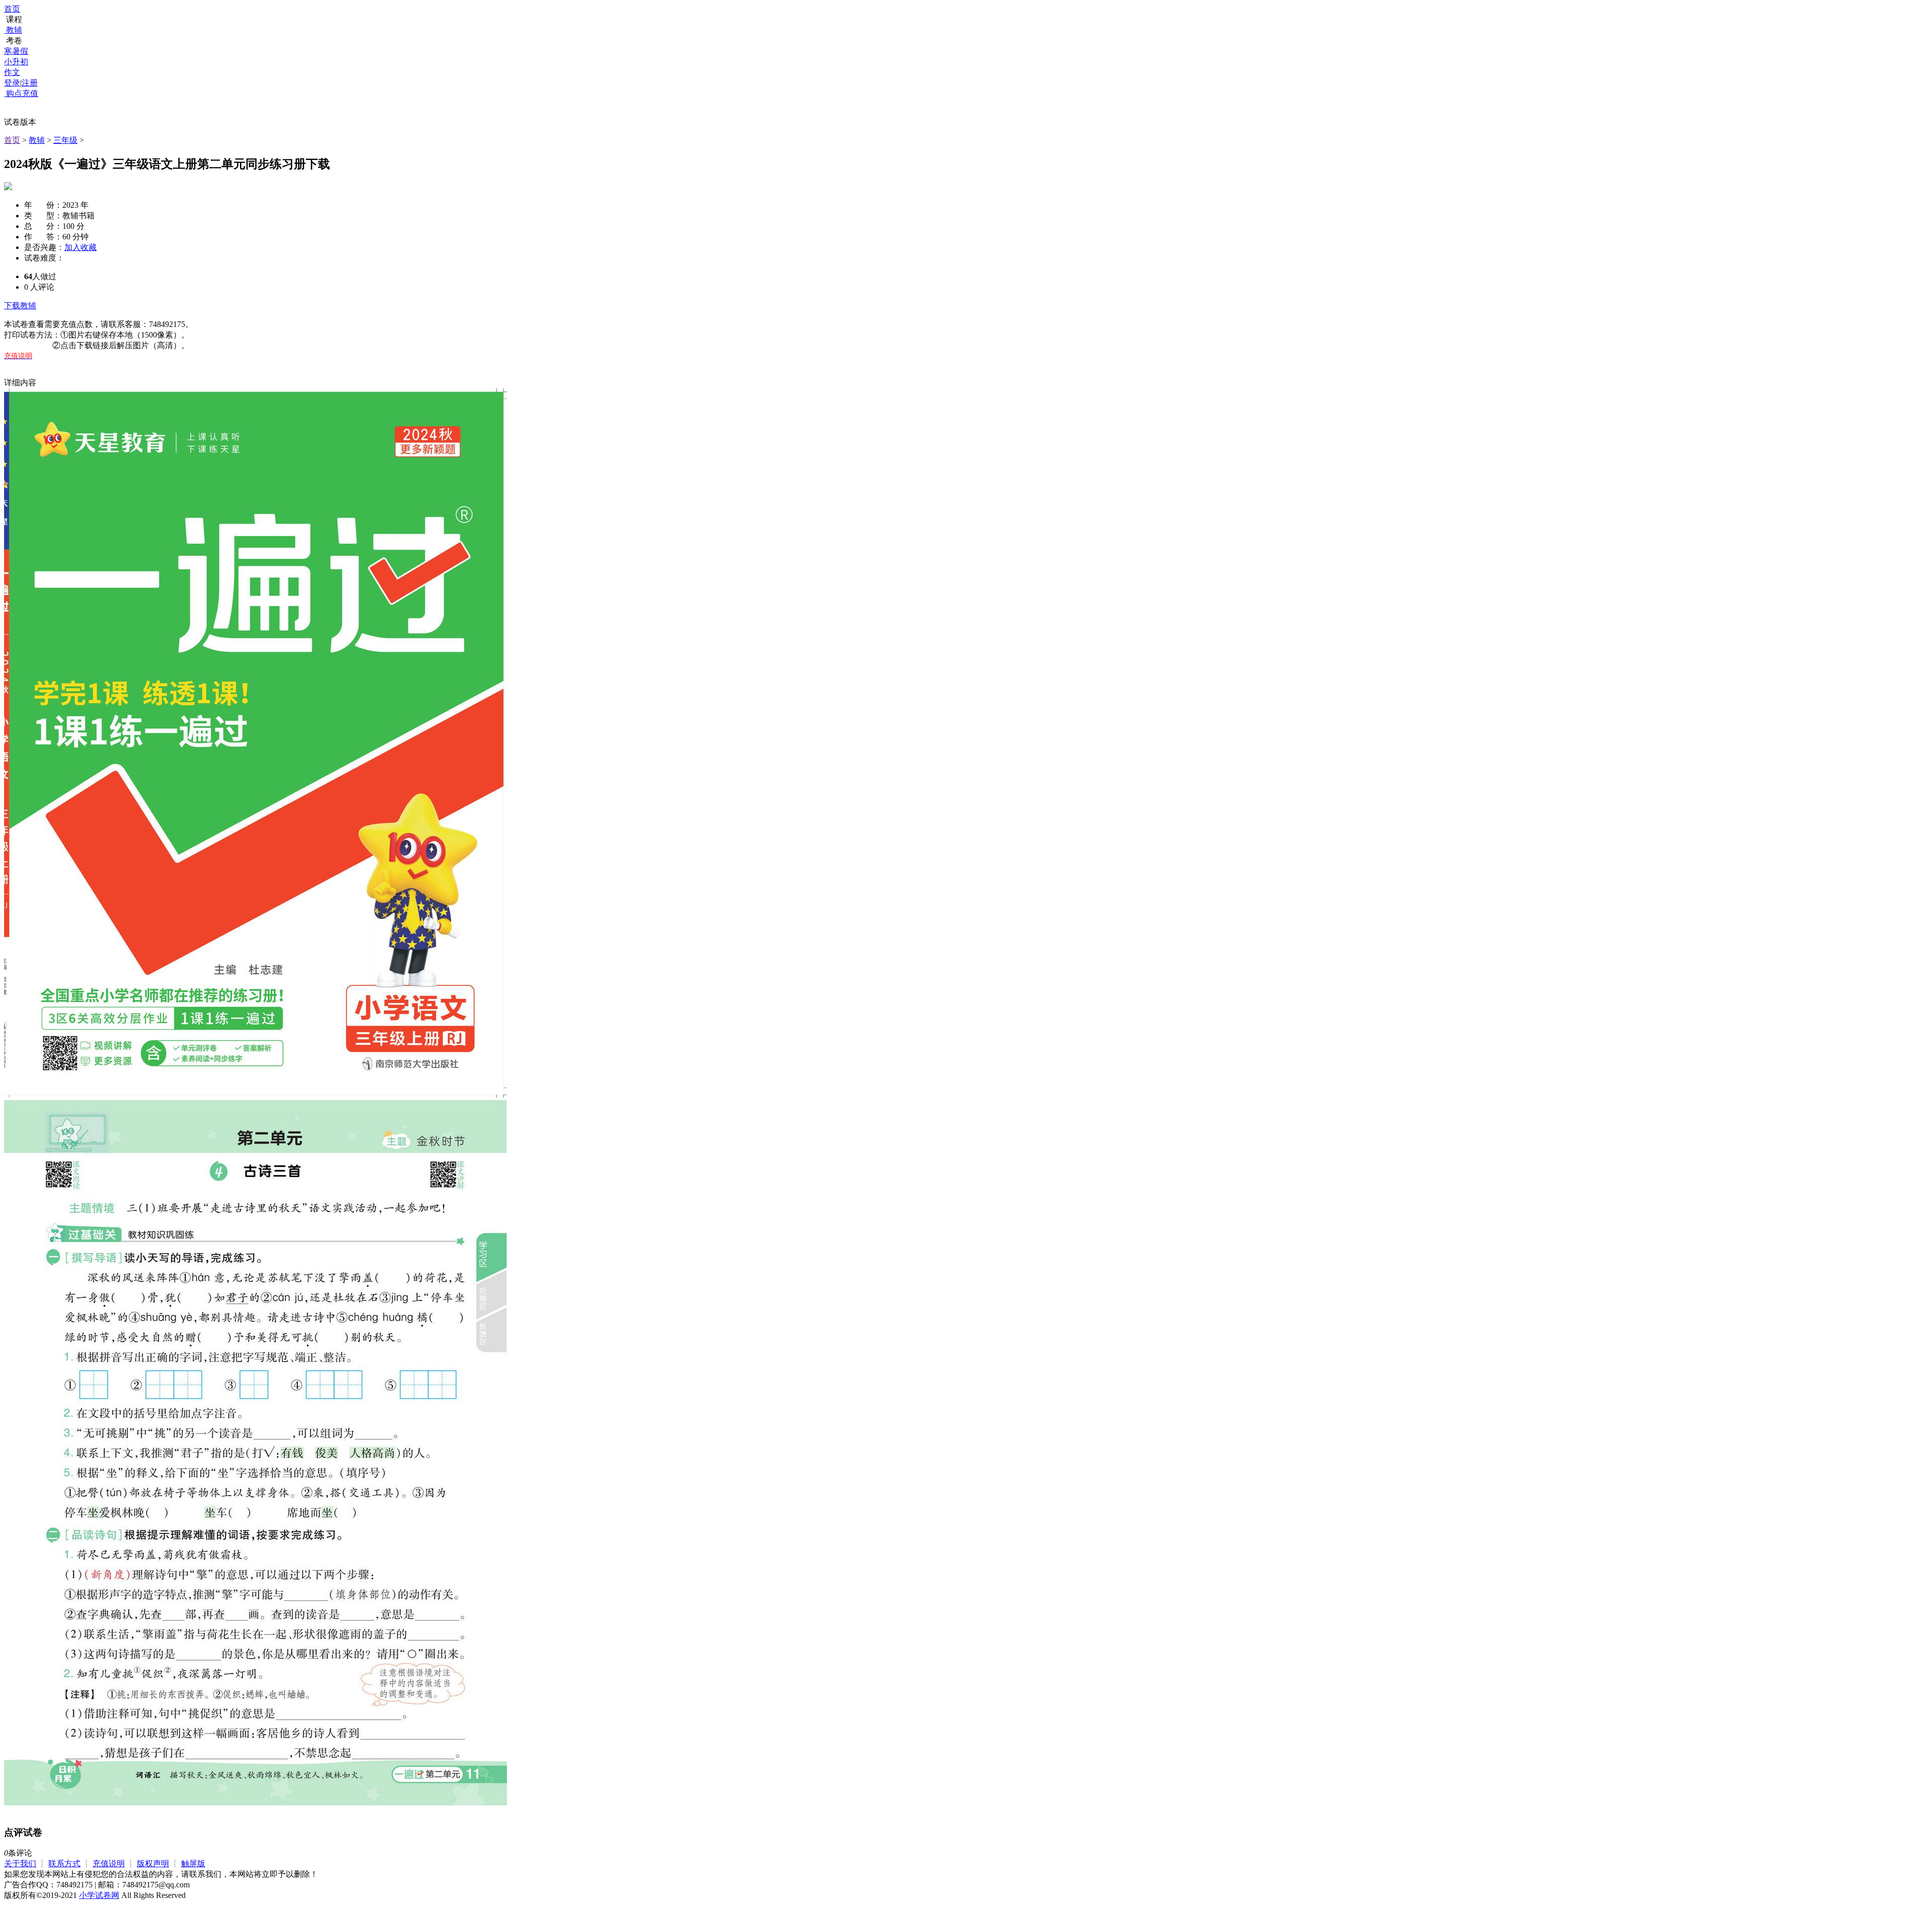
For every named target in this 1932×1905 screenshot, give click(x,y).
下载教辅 (20, 306)
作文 (12, 72)
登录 (12, 83)
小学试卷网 (99, 1895)
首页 (12, 9)
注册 (30, 83)
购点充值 (21, 93)
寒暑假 (16, 51)
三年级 (65, 140)
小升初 (16, 62)
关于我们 (20, 1863)
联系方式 (64, 1863)
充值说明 (109, 1863)
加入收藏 (80, 247)
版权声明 (153, 1863)
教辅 (14, 30)
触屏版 (193, 1863)
